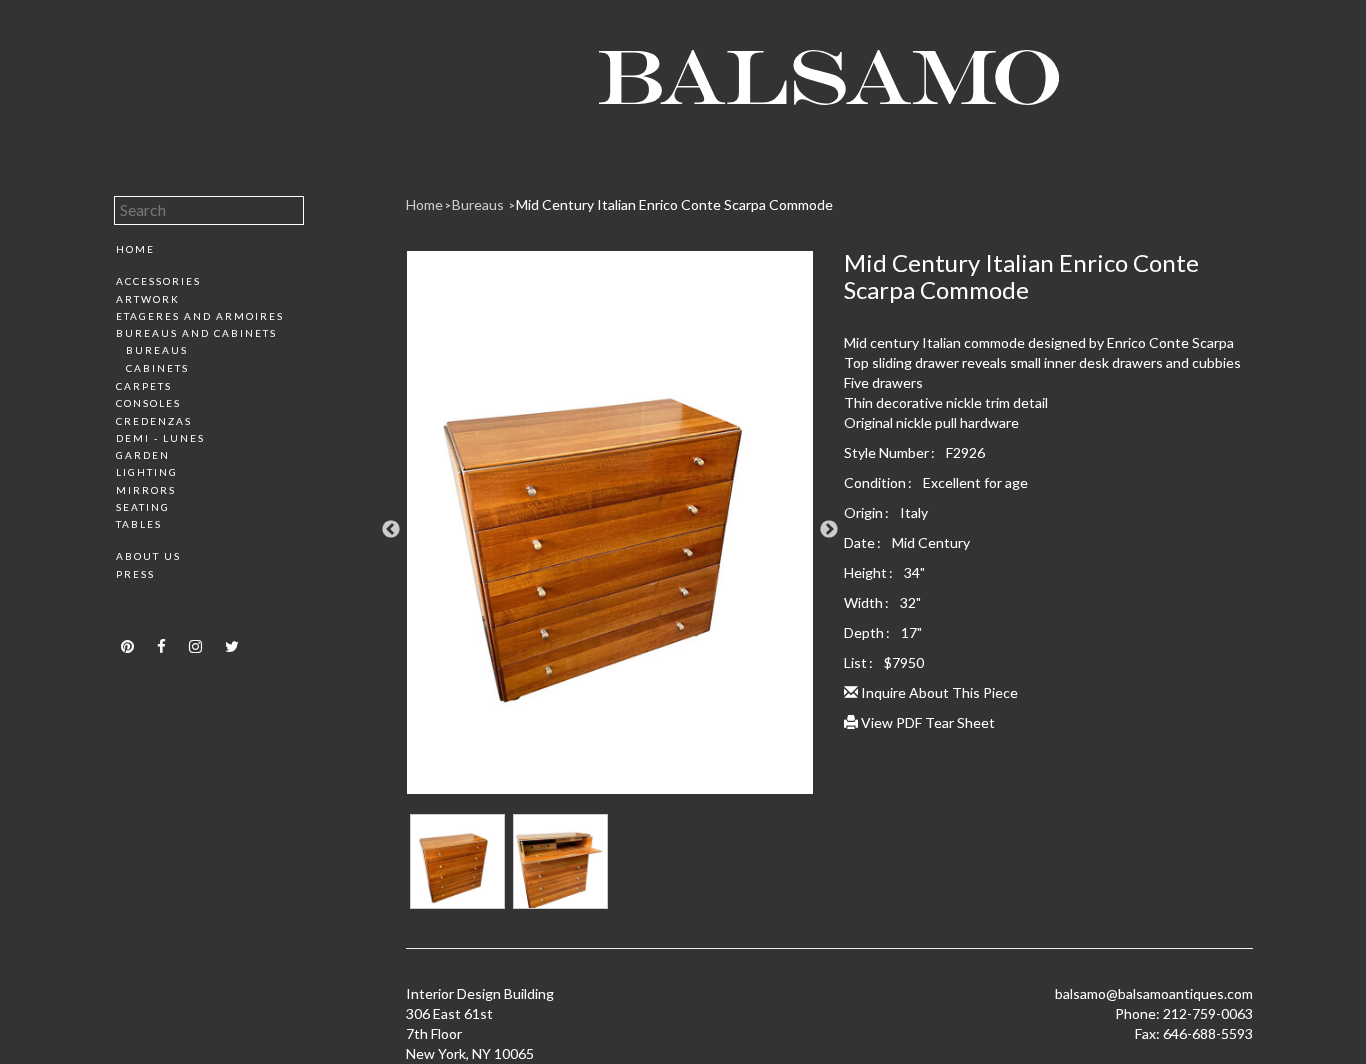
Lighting (147, 472)
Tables (139, 524)
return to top (156, 609)
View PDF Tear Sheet (926, 722)
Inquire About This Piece (938, 692)
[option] (610, 530)
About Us (148, 556)
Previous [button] (391, 530)
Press (135, 574)
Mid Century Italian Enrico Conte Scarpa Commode (674, 204)
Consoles (148, 403)
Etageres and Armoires (200, 316)
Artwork (148, 299)
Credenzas (154, 421)
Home (135, 249)
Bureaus (157, 350)
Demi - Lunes (160, 438)
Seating (143, 507)
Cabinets (157, 368)
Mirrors (146, 490)
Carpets (144, 386)
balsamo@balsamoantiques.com (1154, 993)
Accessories (158, 281)
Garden (143, 455)
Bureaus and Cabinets (196, 333)
